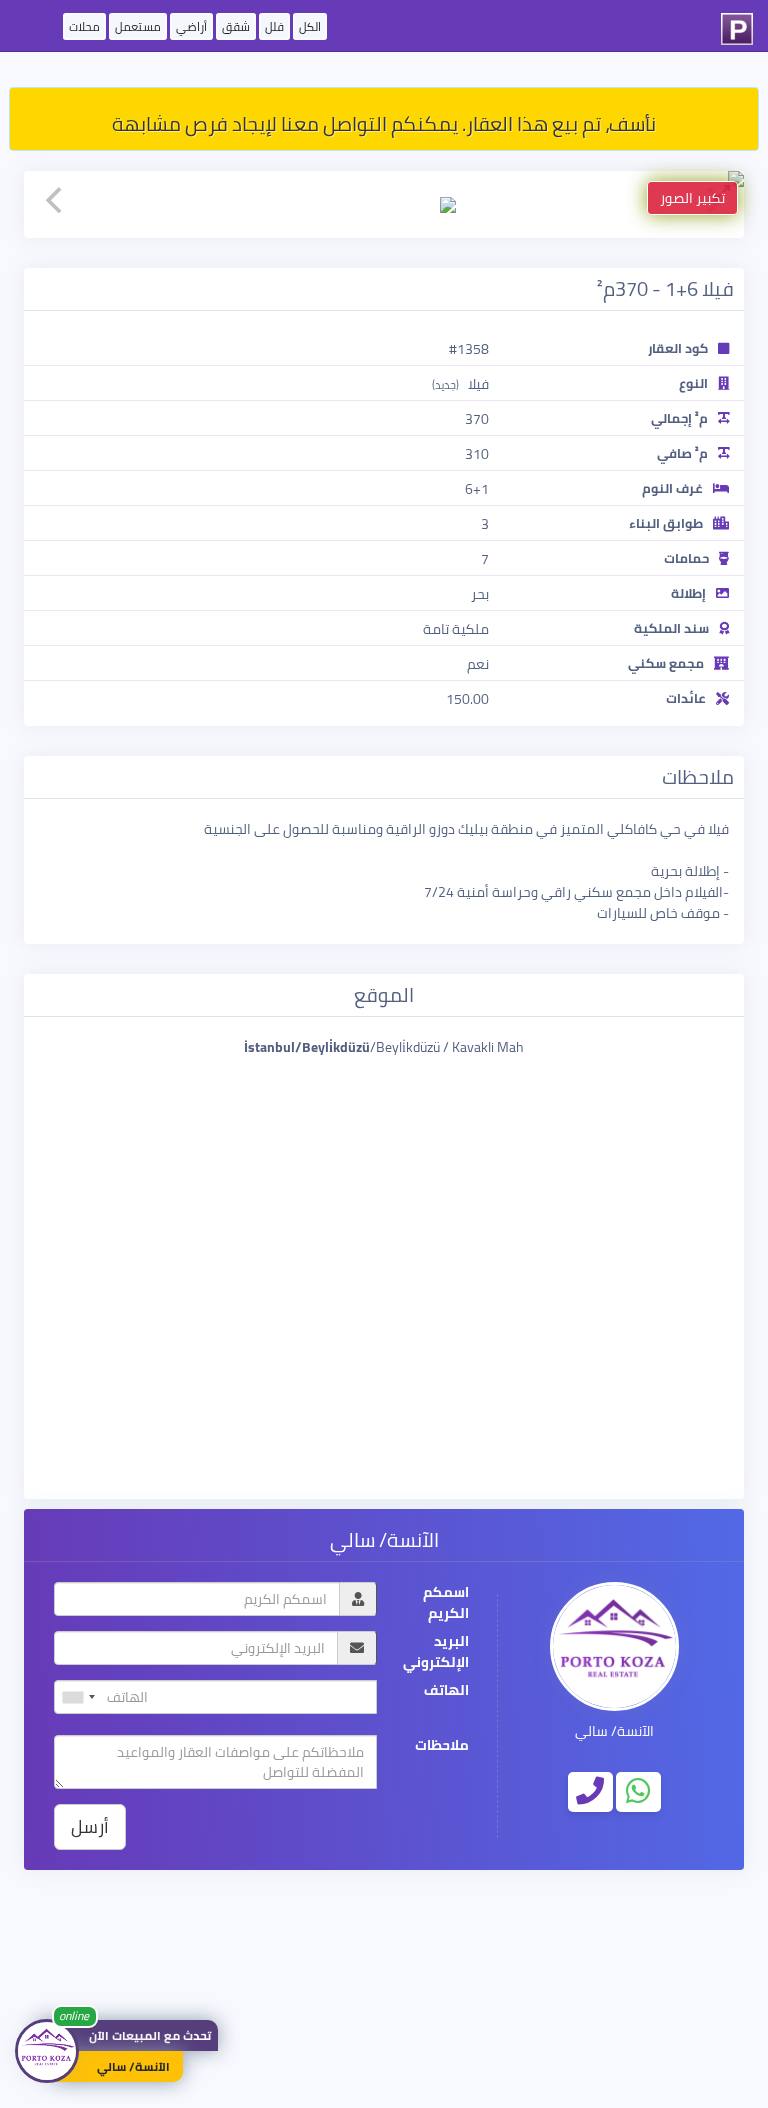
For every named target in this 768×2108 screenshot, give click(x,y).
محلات (84, 26)
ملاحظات (442, 1745)
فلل (274, 26)
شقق (236, 26)
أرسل (90, 1826)
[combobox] (78, 1697)
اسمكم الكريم (446, 1603)
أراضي (191, 26)
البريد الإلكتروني (436, 1652)
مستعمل (138, 26)
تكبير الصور (692, 198)
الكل (310, 26)
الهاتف (446, 1690)
